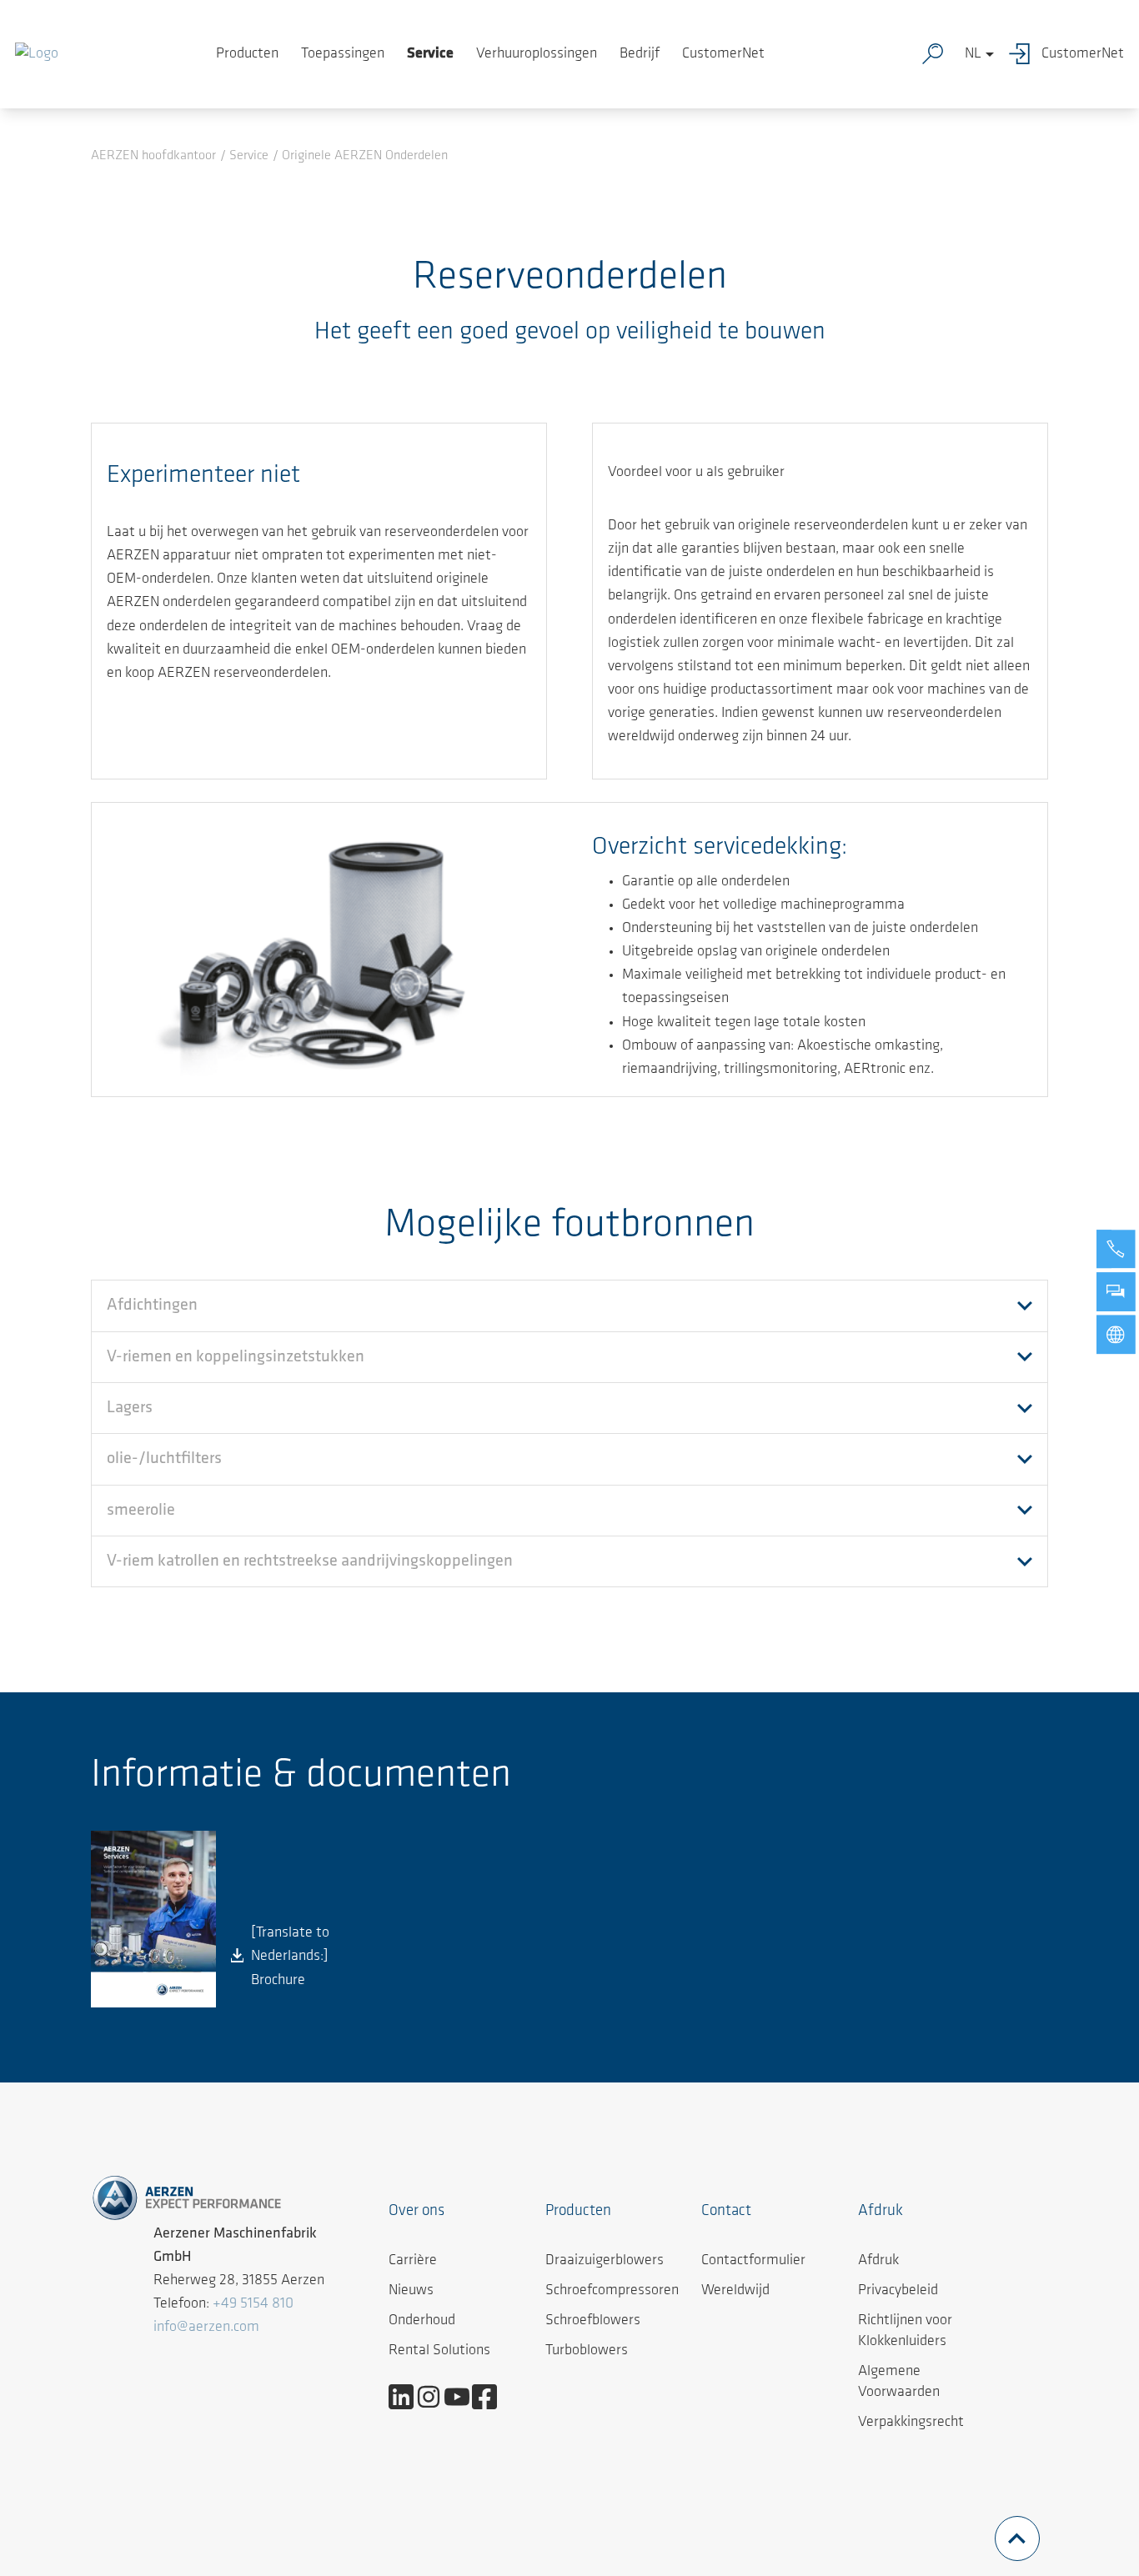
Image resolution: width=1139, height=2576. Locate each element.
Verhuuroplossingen (537, 54)
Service (430, 54)
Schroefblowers (593, 2321)
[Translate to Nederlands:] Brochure (290, 1957)
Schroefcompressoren (612, 2291)
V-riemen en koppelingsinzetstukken (236, 1357)
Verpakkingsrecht (911, 2423)
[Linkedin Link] (407, 2397)
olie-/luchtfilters (164, 1459)
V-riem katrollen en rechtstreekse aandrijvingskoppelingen (310, 1561)
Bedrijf (640, 54)
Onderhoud (422, 2321)
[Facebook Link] (491, 2397)
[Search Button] (936, 54)
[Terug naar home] (37, 54)
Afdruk (878, 2261)
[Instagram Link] (435, 2397)
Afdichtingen (152, 1306)
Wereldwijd (735, 2291)
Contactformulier (753, 2261)
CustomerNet (723, 54)
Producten (247, 54)
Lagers (130, 1408)
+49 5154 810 (253, 2304)
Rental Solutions (439, 2351)
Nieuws (411, 2291)
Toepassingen (343, 54)
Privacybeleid (898, 2291)
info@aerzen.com (206, 2328)
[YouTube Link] (463, 2397)
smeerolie (141, 1511)
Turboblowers (587, 2351)
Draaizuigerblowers (605, 2261)
